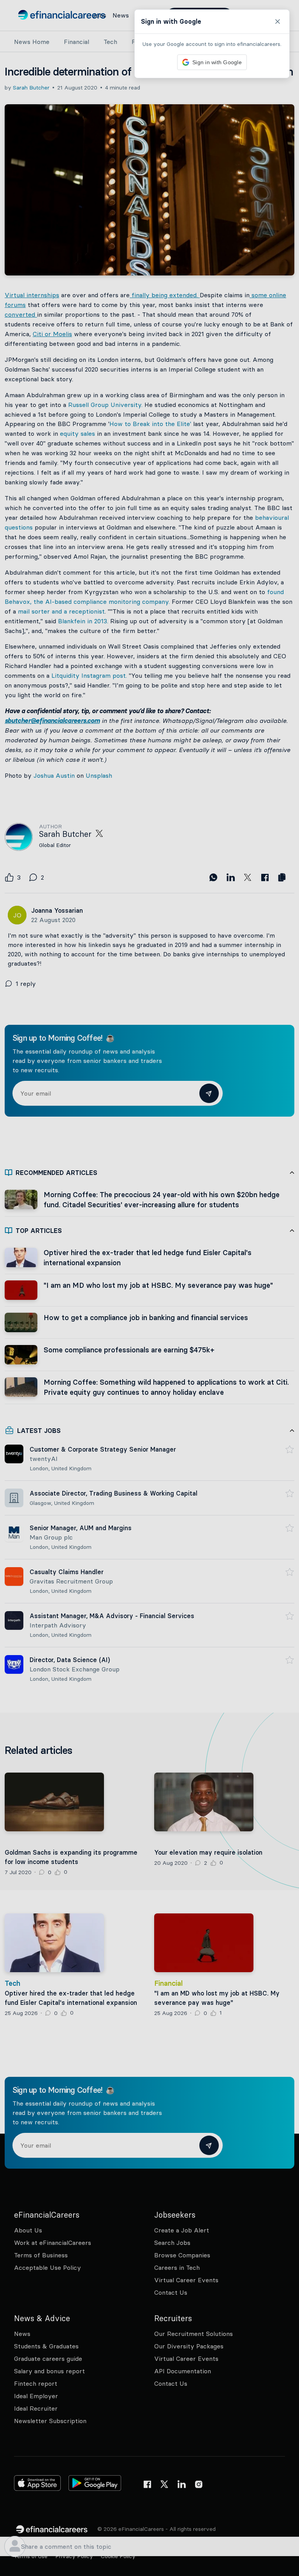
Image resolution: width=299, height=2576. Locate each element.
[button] (149, 1288)
